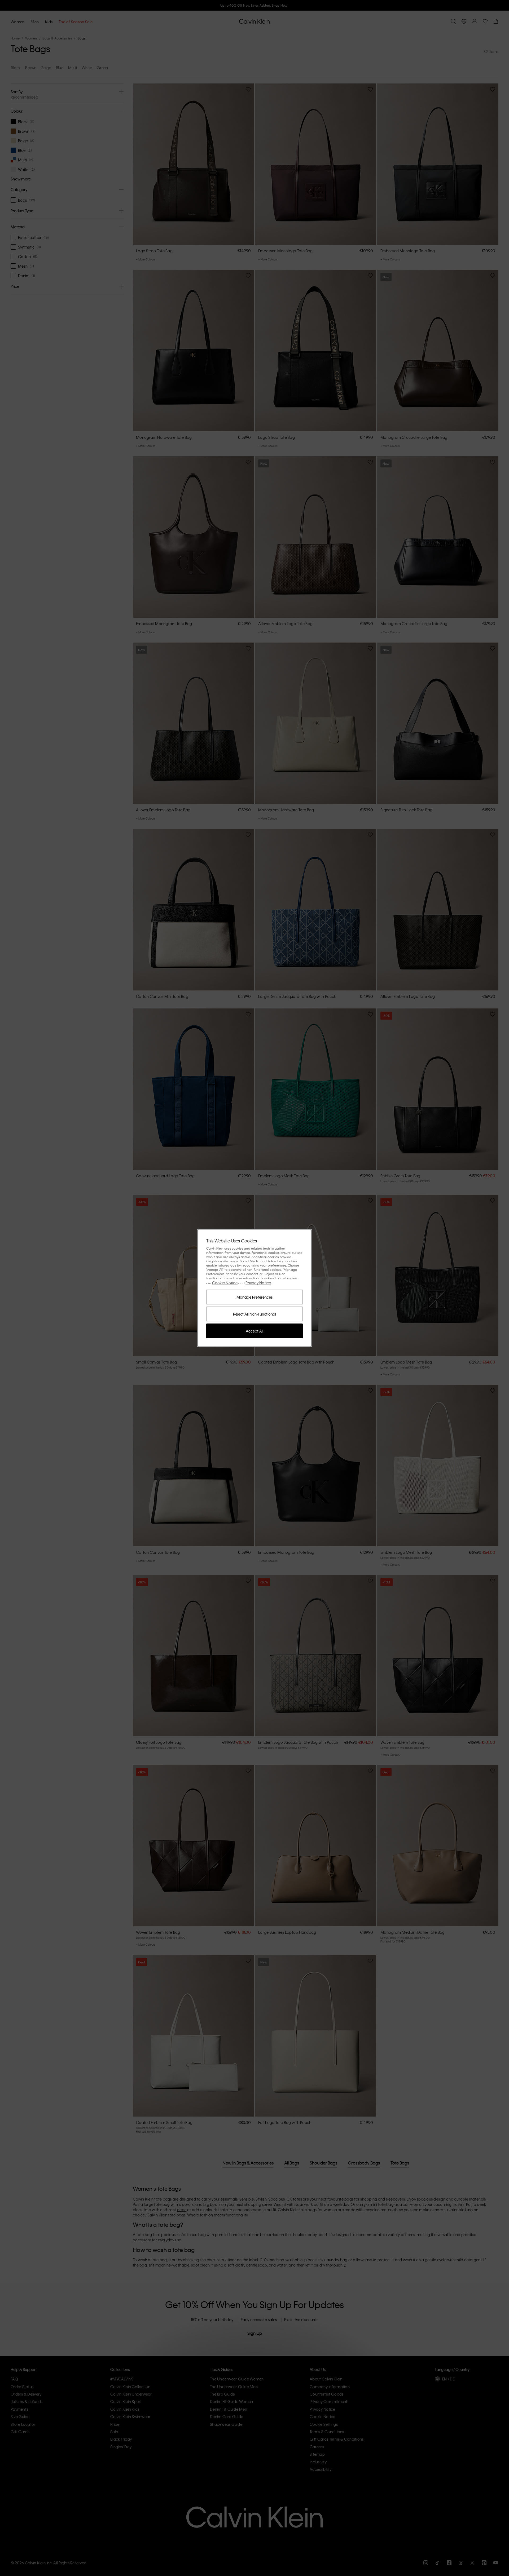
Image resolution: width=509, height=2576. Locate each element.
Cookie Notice (225, 1283)
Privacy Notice (258, 1283)
